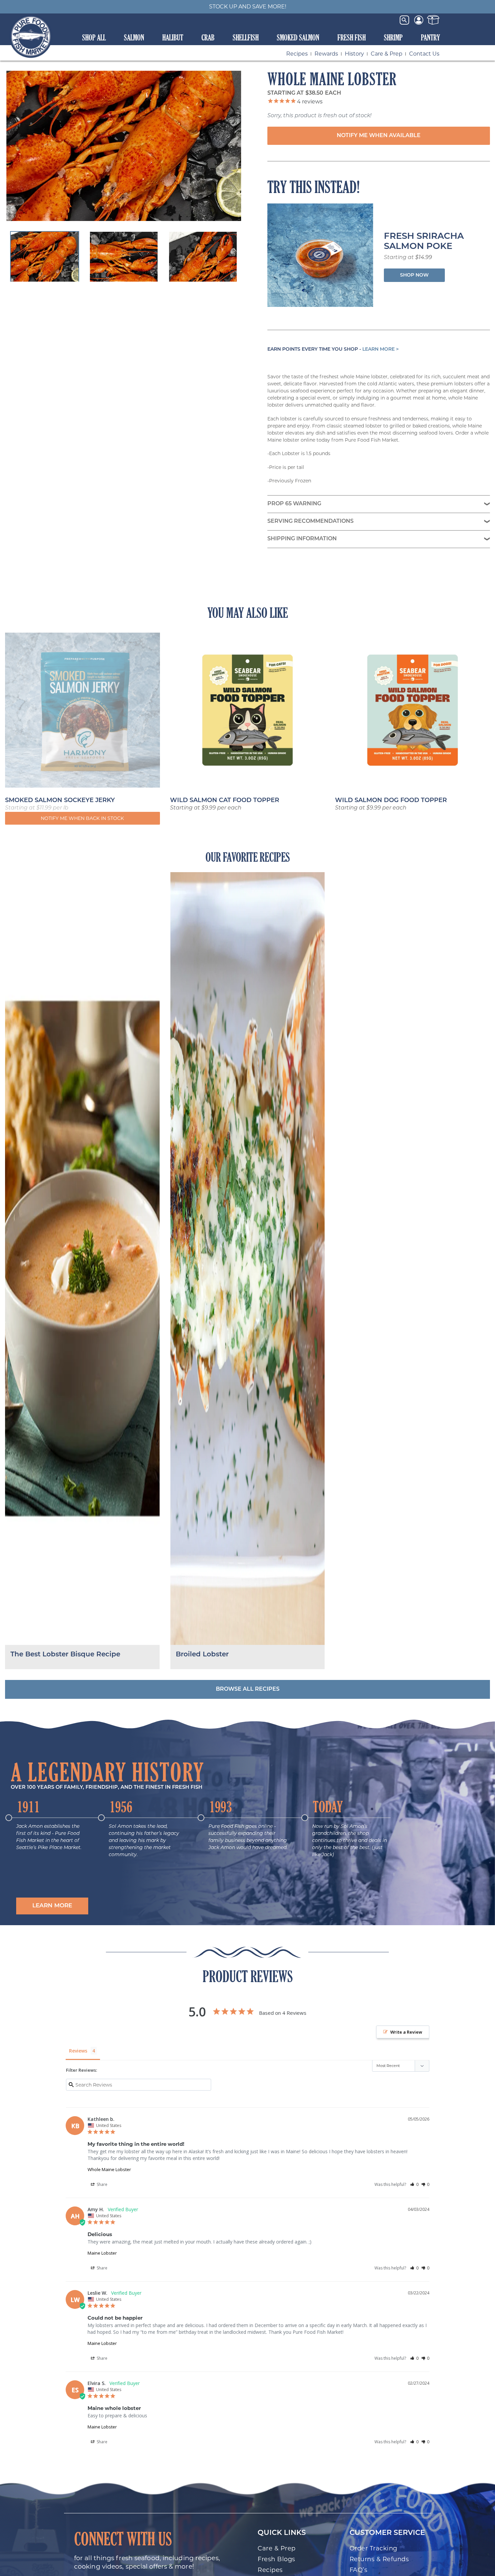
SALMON (134, 37)
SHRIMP (393, 37)
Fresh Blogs (276, 2559)
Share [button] (102, 2184)
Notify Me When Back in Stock (82, 818)
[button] (52, 1906)
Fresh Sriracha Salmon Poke (424, 242)
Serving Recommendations (310, 521)
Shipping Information (302, 539)
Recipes (297, 54)
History (354, 54)
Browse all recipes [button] (248, 1689)
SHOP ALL (94, 37)
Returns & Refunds (379, 2559)
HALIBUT (173, 37)
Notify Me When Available (379, 136)
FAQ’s (359, 2570)
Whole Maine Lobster (109, 2169)
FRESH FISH (352, 37)
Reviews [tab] (78, 2051)
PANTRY (431, 37)
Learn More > (381, 349)
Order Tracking (373, 2548)
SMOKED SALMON (298, 37)
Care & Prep (387, 54)
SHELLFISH (246, 37)
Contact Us (424, 54)
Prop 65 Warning (294, 504)
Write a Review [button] (406, 2032)
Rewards (326, 54)
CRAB (208, 37)
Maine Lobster (102, 2253)
